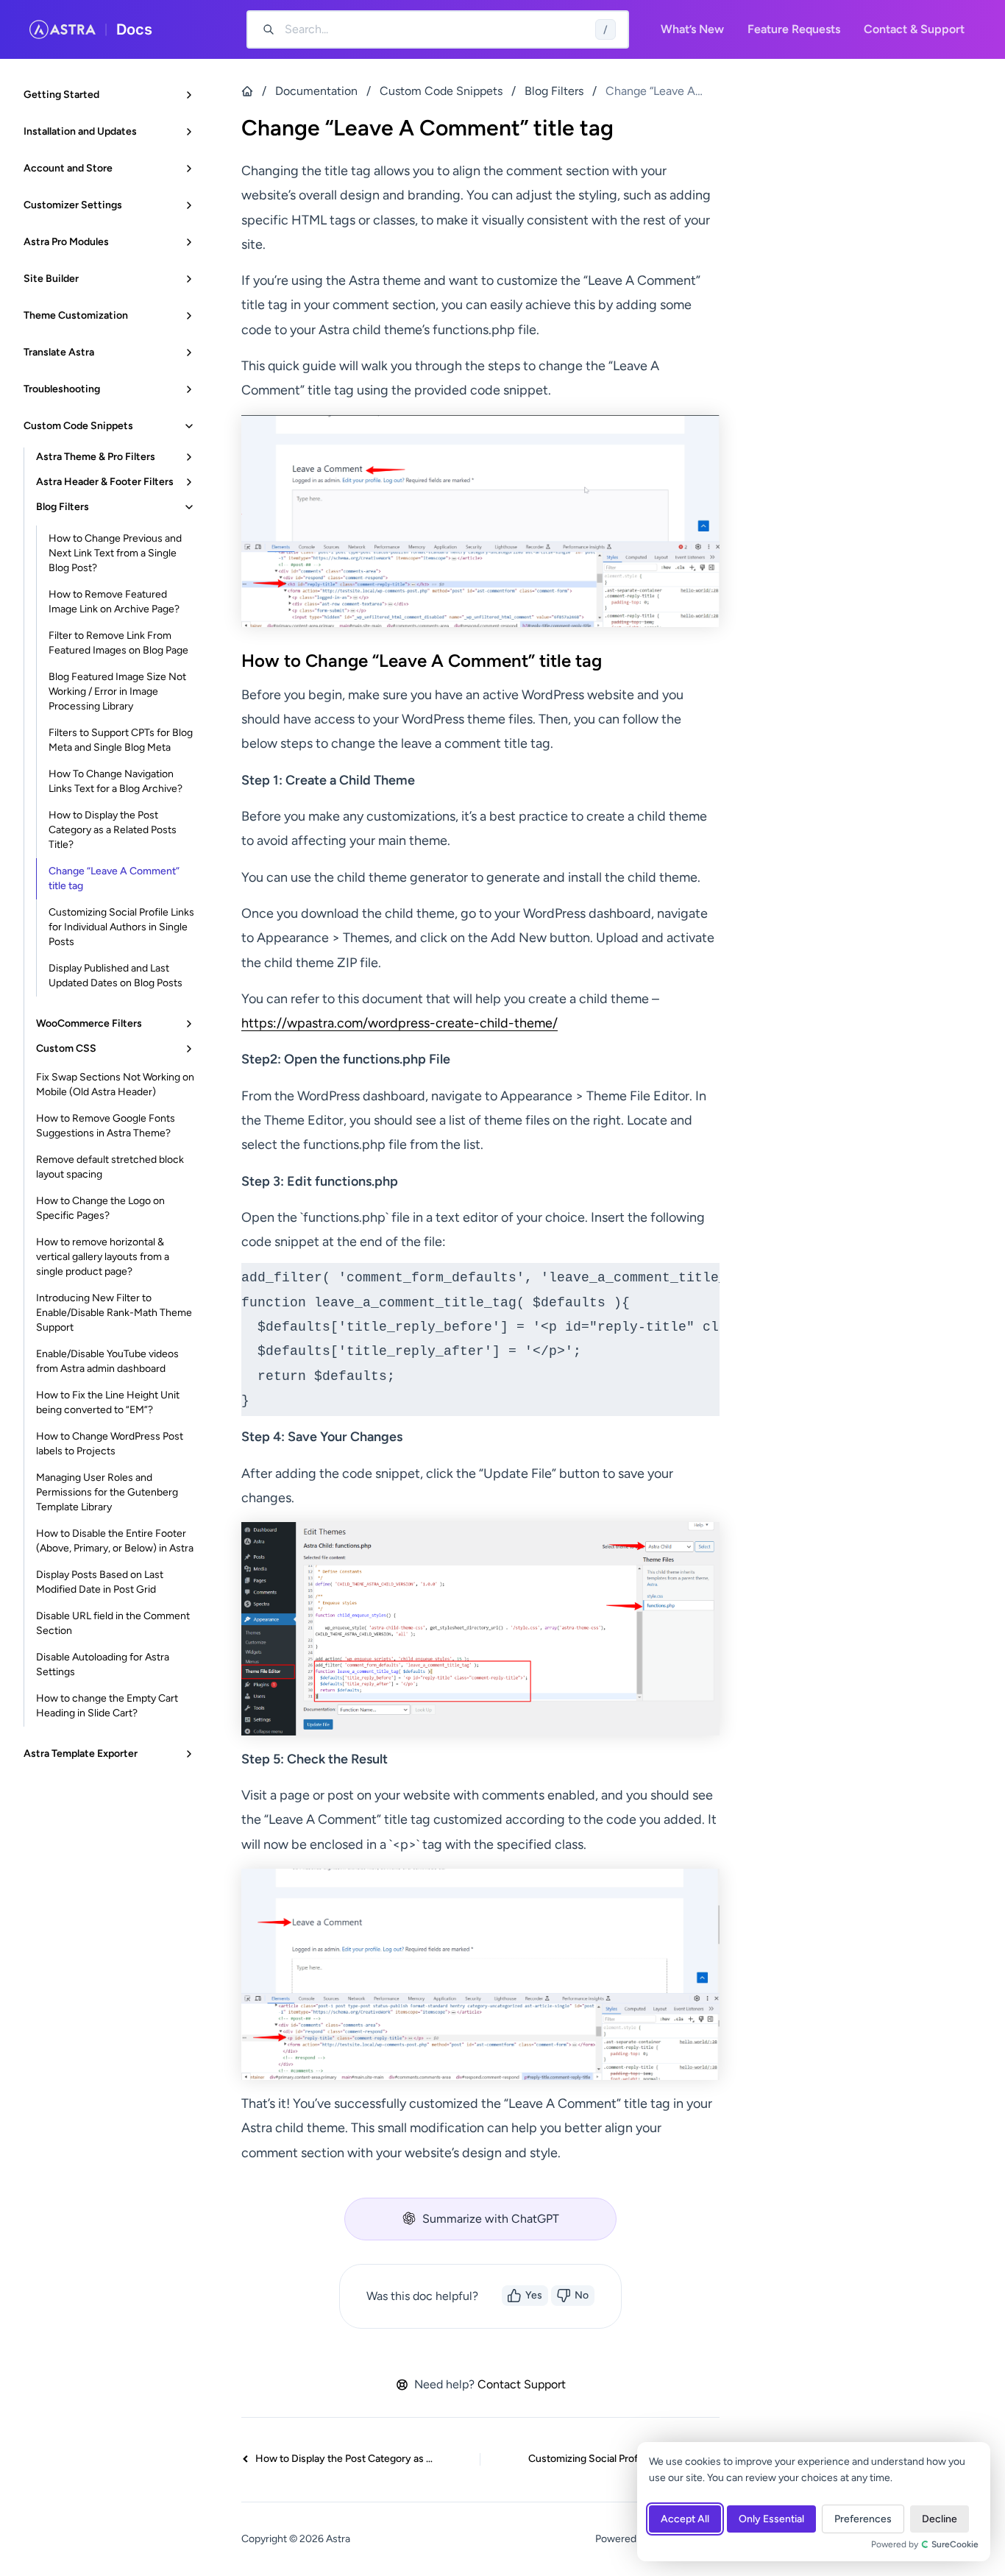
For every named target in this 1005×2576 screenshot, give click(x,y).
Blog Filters (554, 91)
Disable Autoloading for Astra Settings (103, 1664)
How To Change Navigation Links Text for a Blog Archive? (116, 781)
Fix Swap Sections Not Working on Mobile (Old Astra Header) (115, 1084)
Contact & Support (914, 29)
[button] (480, 2219)
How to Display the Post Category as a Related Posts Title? (113, 830)
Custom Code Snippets (441, 91)
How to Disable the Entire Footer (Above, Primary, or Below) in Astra (115, 1541)
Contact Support (522, 2384)
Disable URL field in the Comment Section (113, 1623)
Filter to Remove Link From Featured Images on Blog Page (118, 643)
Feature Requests (794, 29)
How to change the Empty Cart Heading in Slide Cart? (107, 1706)
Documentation (316, 91)
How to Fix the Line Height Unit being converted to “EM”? (108, 1402)
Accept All (685, 2519)
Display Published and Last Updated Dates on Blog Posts (116, 976)
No (582, 2295)
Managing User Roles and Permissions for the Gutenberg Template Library (107, 1492)
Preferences (863, 2519)
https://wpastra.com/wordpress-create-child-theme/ (399, 1023)
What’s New (692, 29)
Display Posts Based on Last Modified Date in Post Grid (100, 1582)
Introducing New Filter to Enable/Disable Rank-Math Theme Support (114, 1313)
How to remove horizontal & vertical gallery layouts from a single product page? (103, 1257)
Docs (134, 29)
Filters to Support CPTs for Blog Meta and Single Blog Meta (121, 740)
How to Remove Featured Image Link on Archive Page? (114, 602)
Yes (534, 2295)
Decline (940, 2519)
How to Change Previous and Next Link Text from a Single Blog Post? (115, 553)
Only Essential (771, 2519)
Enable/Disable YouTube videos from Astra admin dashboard (107, 1361)
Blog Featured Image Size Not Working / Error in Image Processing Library (117, 691)
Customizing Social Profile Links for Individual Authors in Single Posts (121, 927)
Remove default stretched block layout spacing (110, 1167)
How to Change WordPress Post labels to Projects (110, 1444)
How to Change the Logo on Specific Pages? (100, 1208)
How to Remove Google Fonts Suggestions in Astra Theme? (106, 1126)
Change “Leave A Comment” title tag (114, 878)
